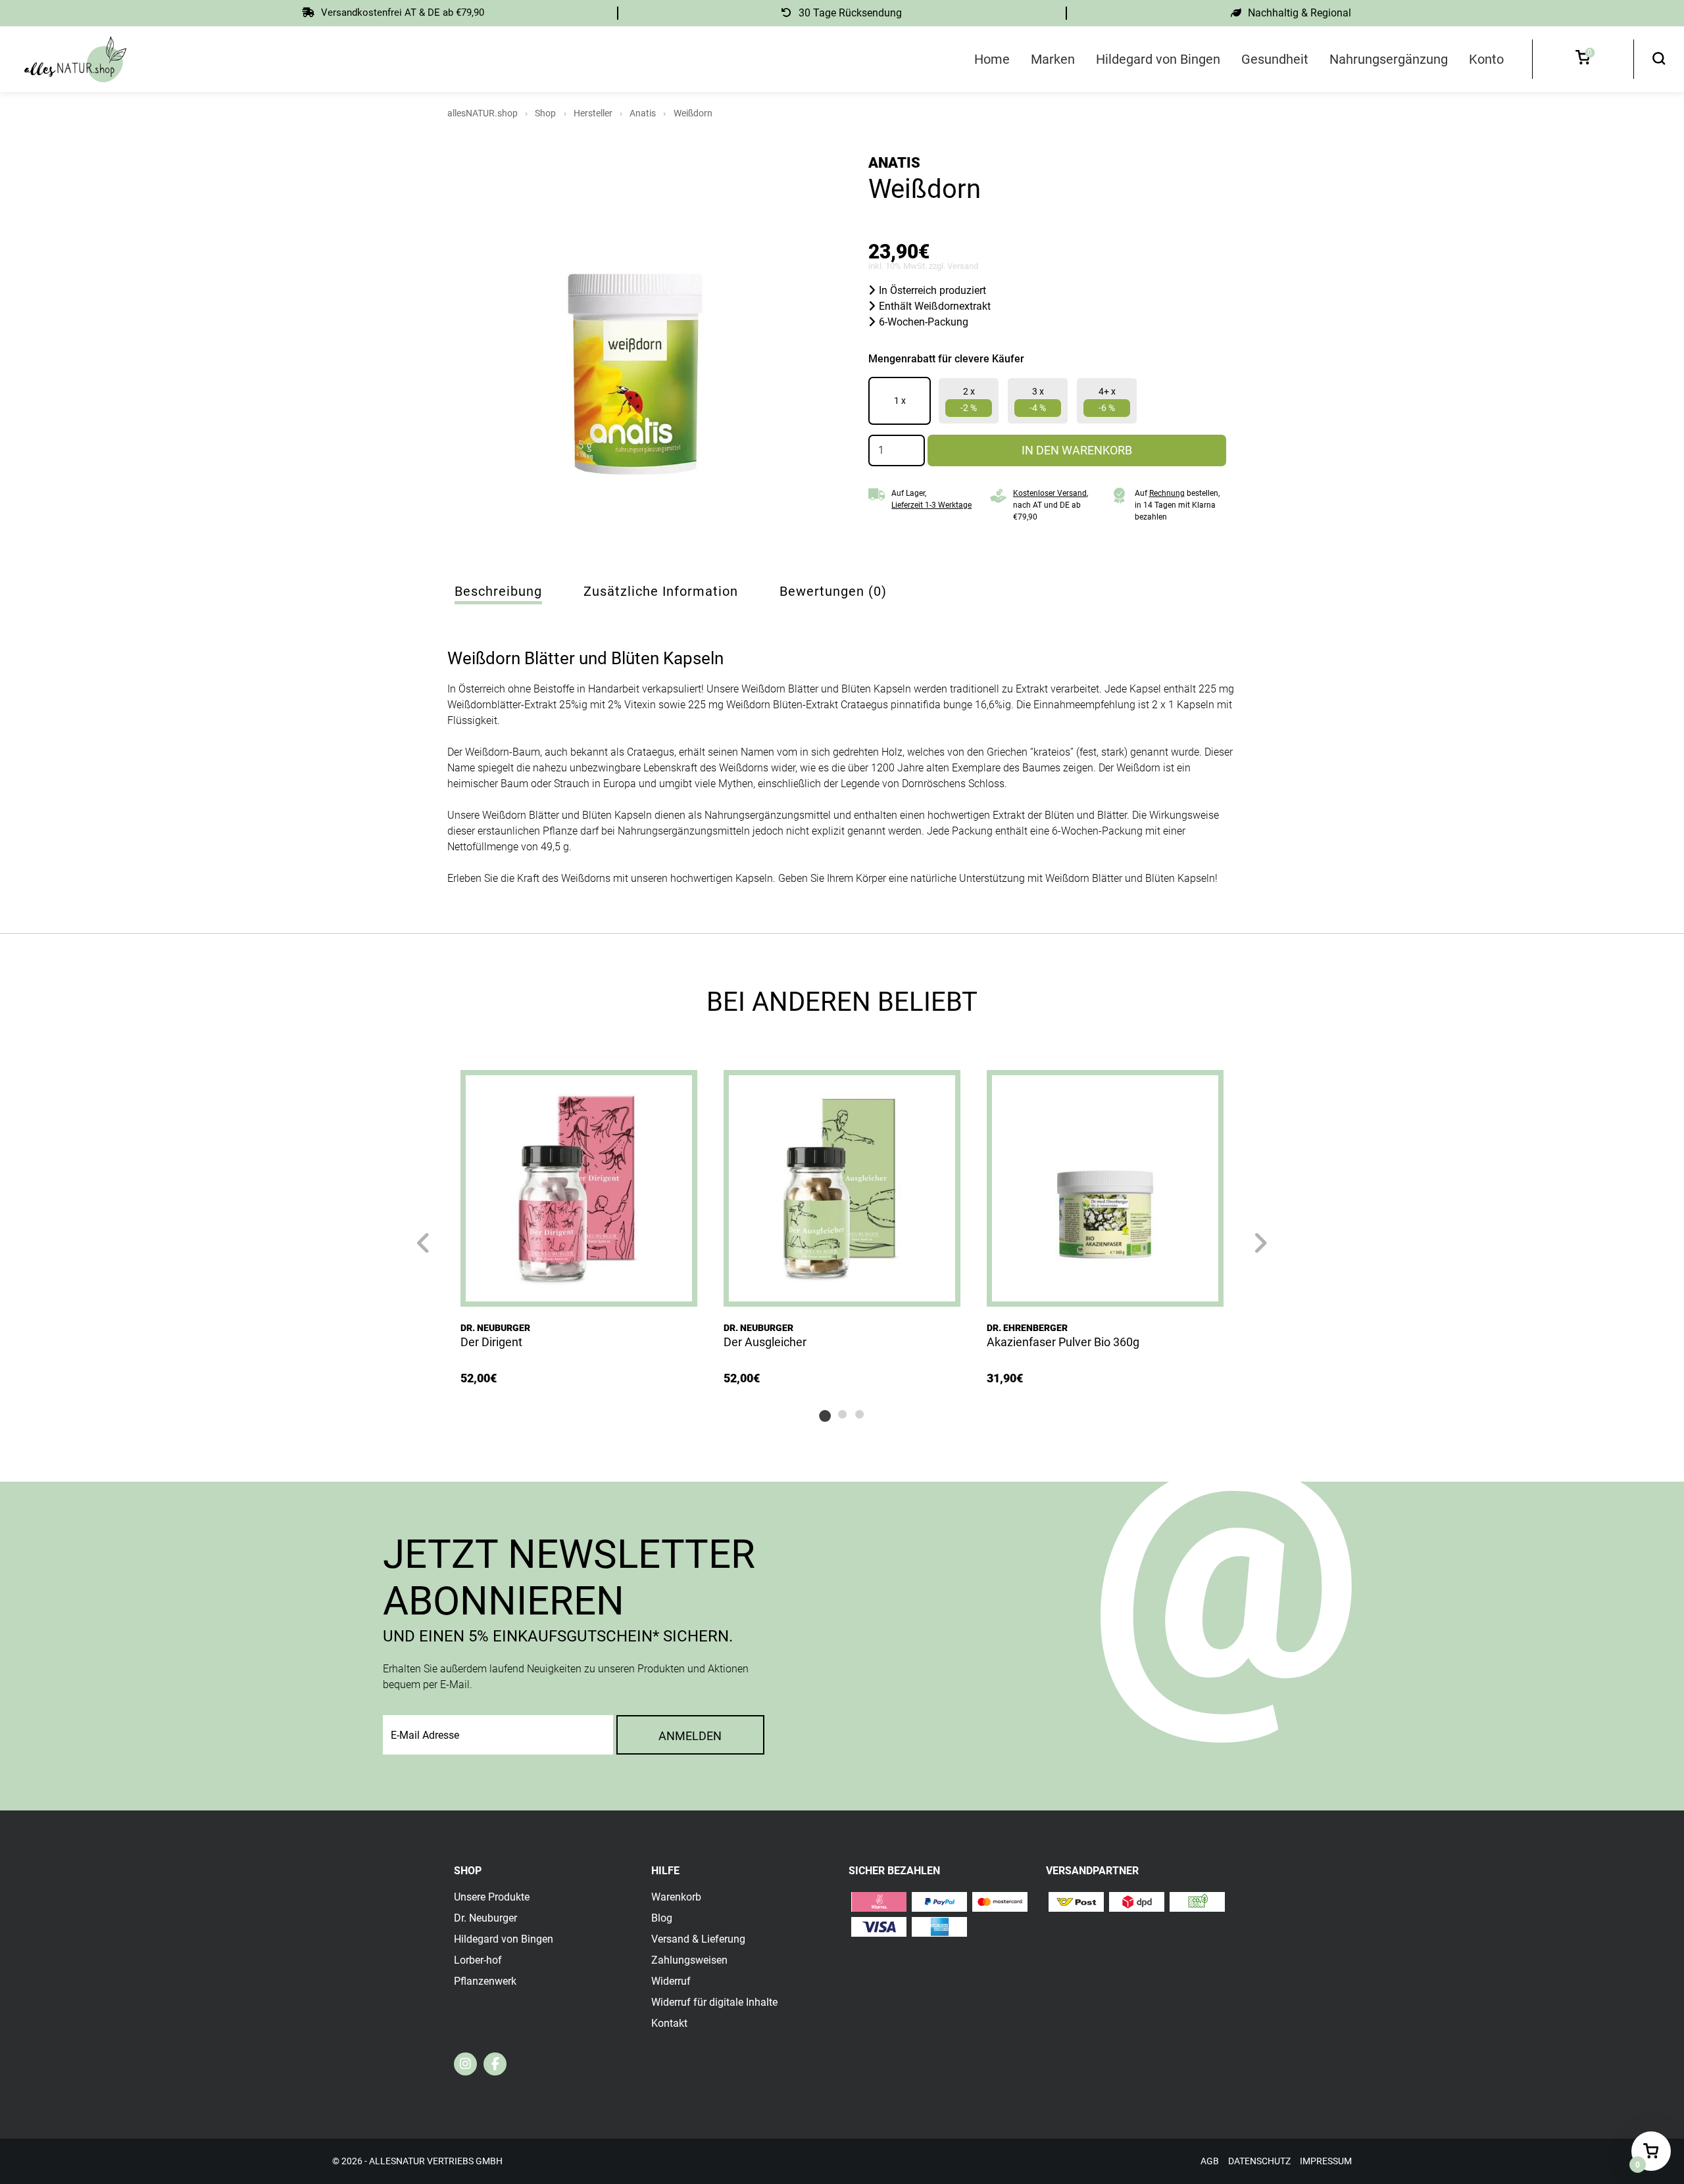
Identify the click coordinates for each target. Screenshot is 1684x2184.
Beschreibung (498, 591)
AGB (1210, 2161)
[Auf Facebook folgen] (495, 2064)
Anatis (643, 113)
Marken (1053, 59)
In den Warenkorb (1077, 450)
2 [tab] (842, 1414)
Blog (662, 1918)
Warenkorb (676, 1897)
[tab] (498, 591)
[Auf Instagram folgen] (465, 2064)
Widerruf (671, 1981)
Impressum (1326, 2161)
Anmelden (690, 1736)
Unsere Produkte (492, 1897)
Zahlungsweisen (689, 1960)
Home (992, 59)
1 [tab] (825, 1414)
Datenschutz (1259, 2161)
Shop (545, 113)
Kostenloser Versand (1050, 493)
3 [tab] (859, 1414)
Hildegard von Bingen (1158, 59)
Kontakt (669, 2023)
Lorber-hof (478, 1960)
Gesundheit (1275, 59)
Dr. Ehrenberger (1027, 1328)
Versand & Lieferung (698, 1939)
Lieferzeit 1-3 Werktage (931, 505)
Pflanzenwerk (485, 1981)
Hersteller (593, 113)
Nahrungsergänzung (1389, 59)
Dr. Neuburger (495, 1328)
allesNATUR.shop (483, 113)
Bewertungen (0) (833, 591)
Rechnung (1167, 493)
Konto (1486, 59)
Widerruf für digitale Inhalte (714, 2002)
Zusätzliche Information (661, 591)
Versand (963, 266)
